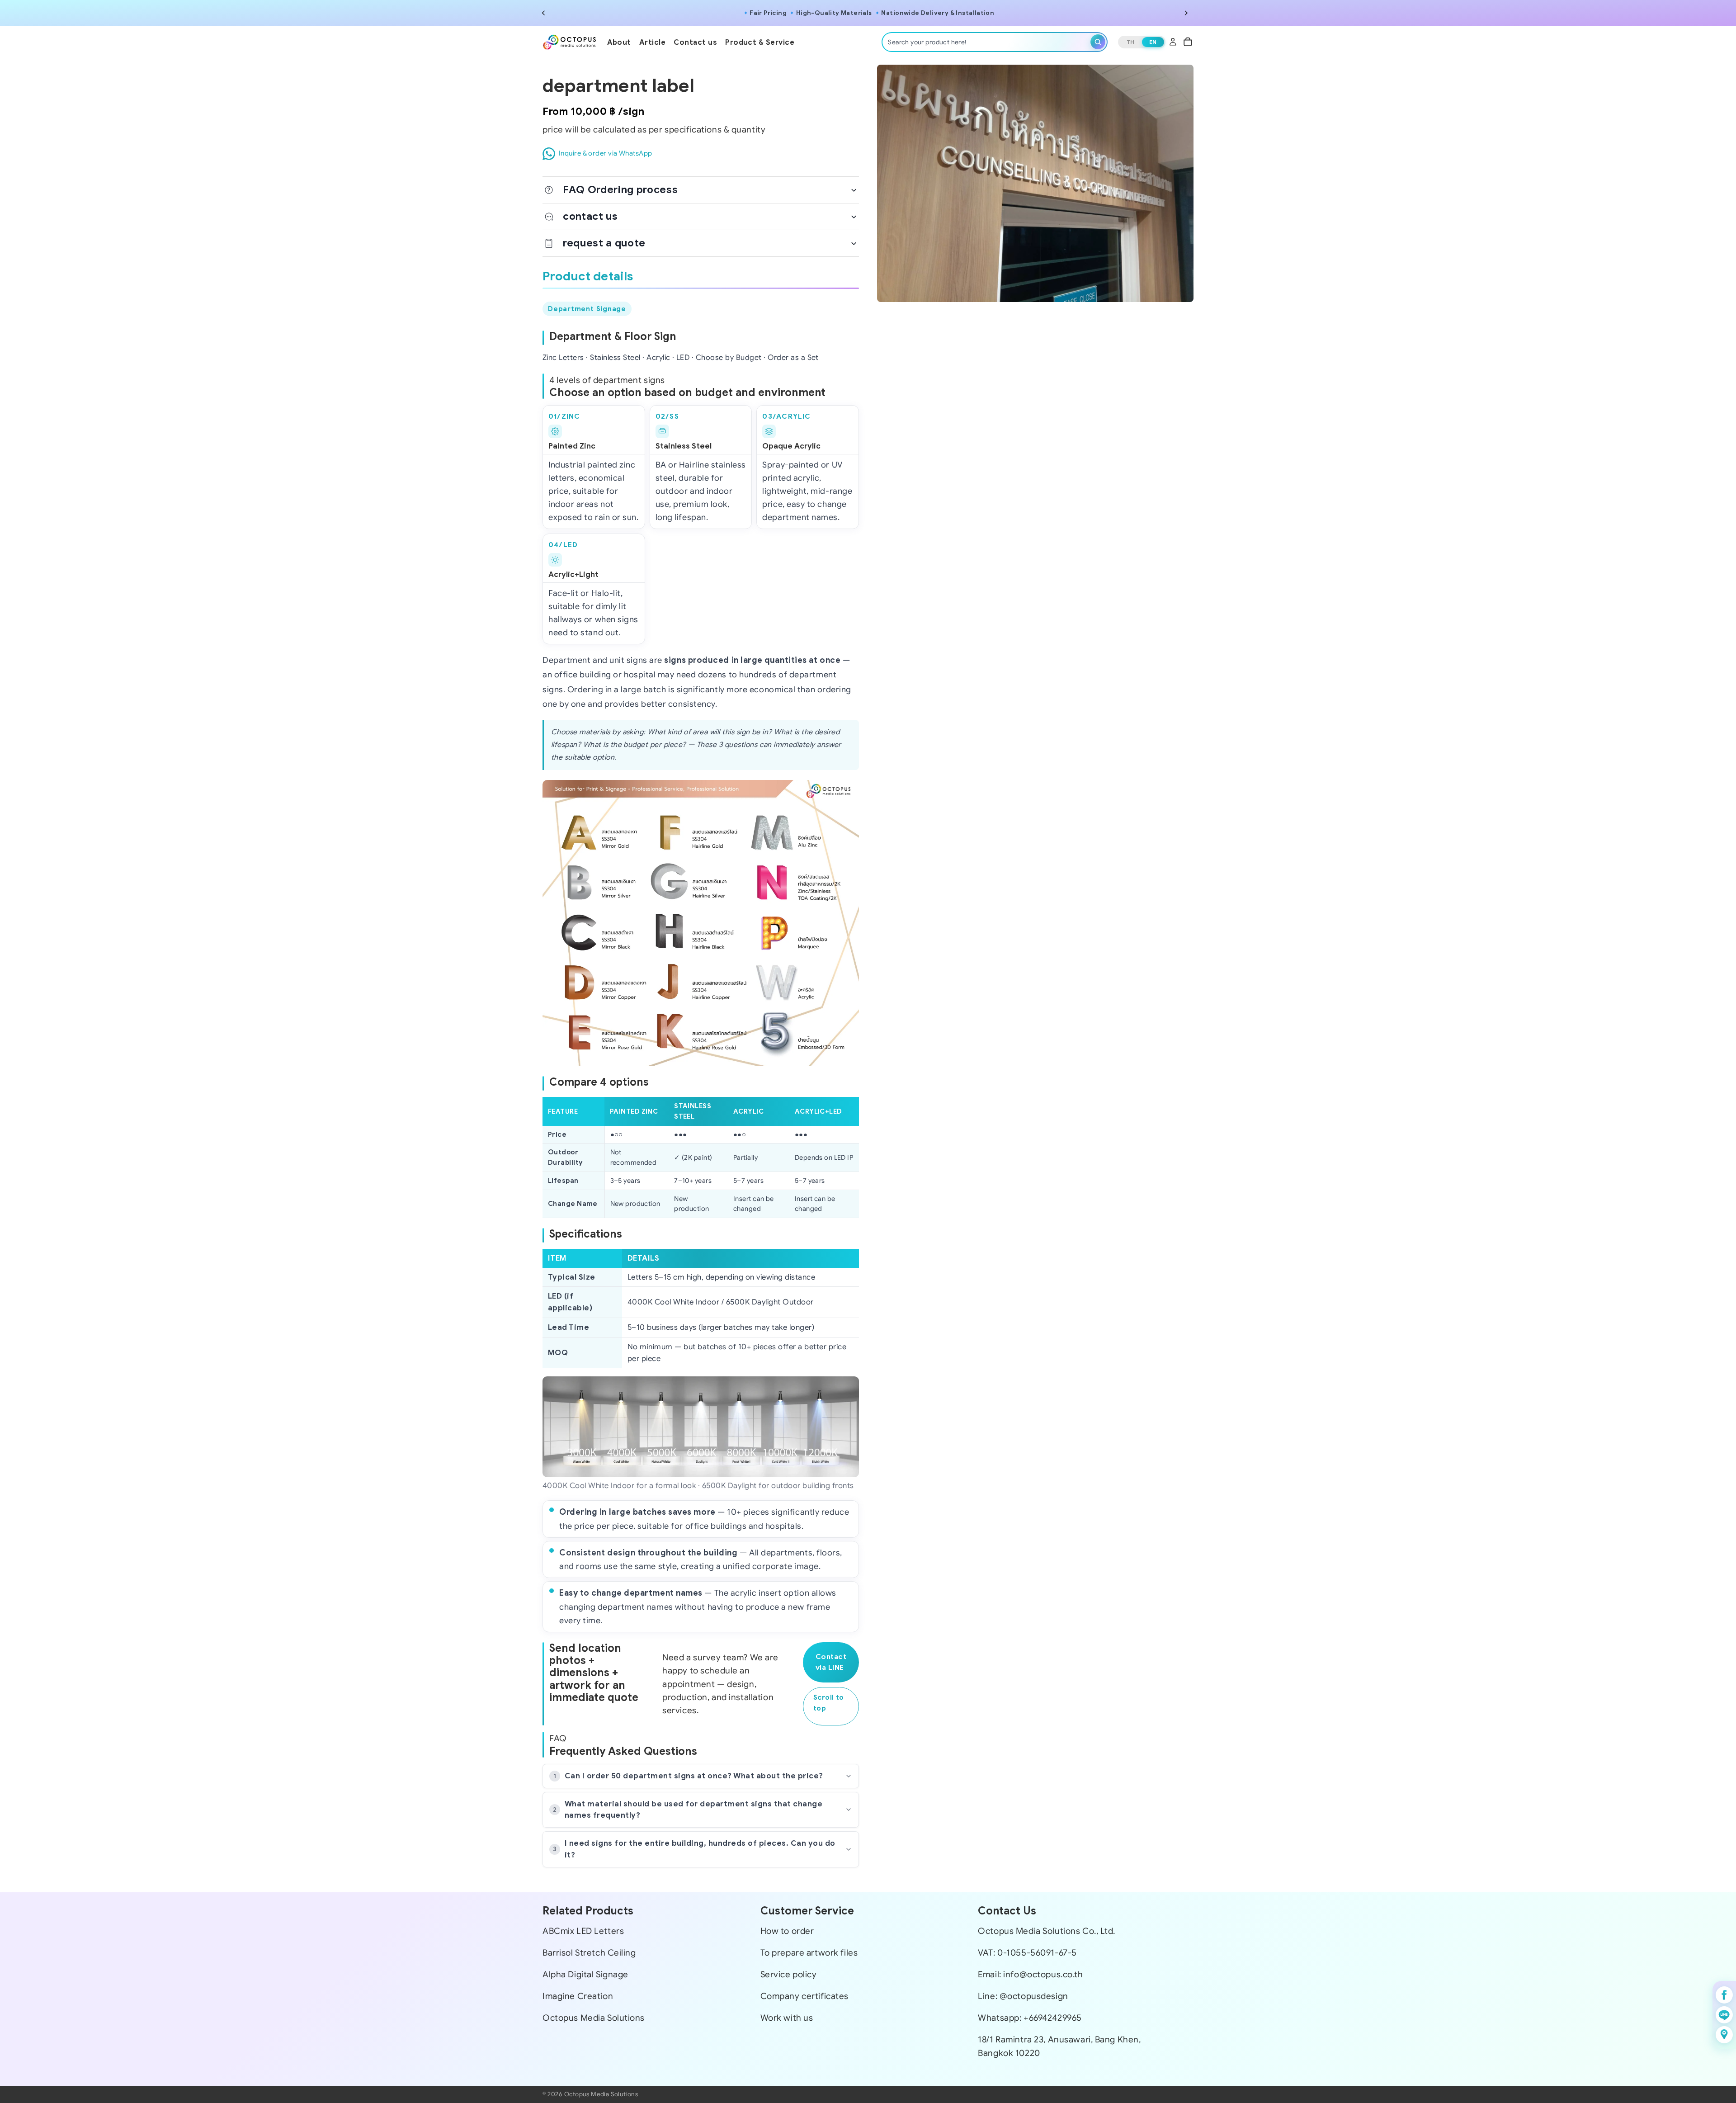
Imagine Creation (578, 1996)
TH (1131, 42)
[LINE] (1724, 2015)
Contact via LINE (831, 1662)
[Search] (1098, 42)
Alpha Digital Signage (585, 1974)
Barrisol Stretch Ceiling (589, 1952)
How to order (787, 1931)
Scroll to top (829, 1703)
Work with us (787, 2018)
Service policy (789, 1974)
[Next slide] (1186, 13)
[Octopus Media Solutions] (570, 42)
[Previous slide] (543, 13)
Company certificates (804, 1996)
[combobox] (987, 42)
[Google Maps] (1724, 2035)
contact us (590, 216)
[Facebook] (1724, 1995)
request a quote (604, 243)
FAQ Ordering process (620, 189)
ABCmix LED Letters (583, 1931)
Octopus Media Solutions (594, 2018)
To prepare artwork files (809, 1952)
